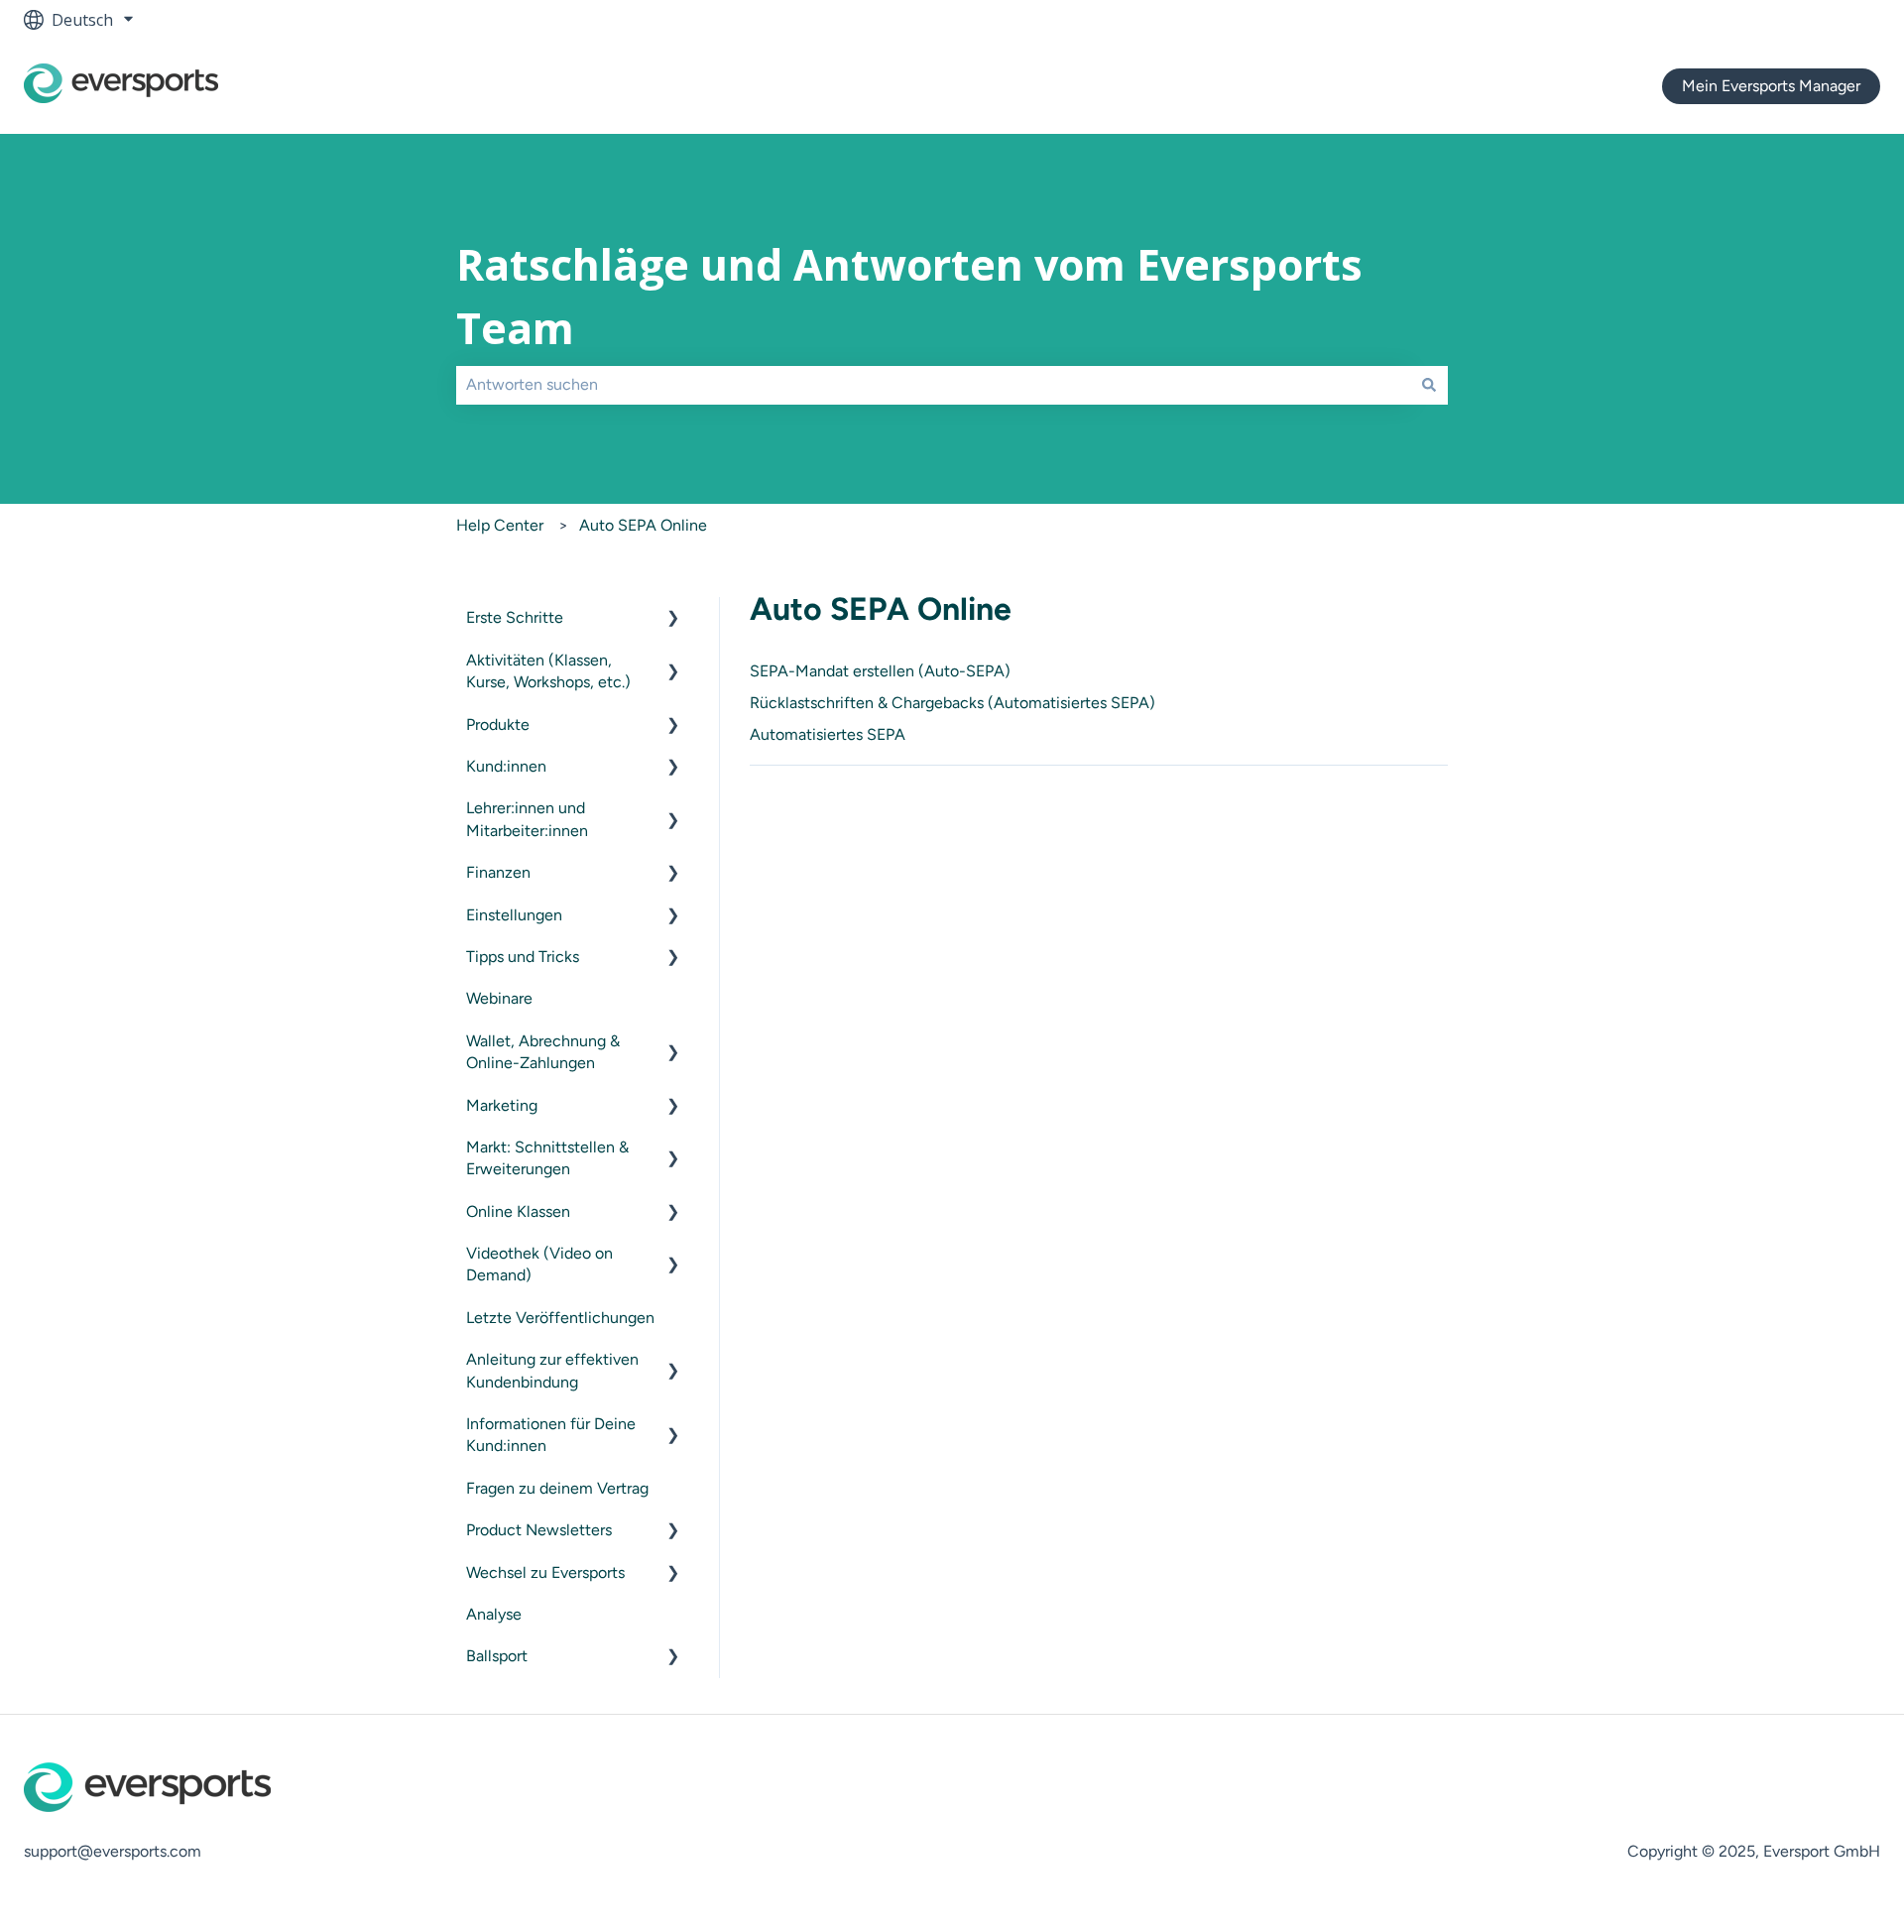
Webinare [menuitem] (499, 998)
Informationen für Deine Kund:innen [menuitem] (551, 1435)
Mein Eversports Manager (1771, 86)
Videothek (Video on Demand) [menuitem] (539, 1264)
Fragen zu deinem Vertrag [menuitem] (557, 1488)
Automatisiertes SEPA (828, 734)
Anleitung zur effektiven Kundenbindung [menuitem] (552, 1370)
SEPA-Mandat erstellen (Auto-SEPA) (880, 671)
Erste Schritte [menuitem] (515, 617)
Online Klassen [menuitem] (518, 1211)
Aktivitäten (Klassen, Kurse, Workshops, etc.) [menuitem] (548, 671)
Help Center (500, 525)
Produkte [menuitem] (498, 724)
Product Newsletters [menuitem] (539, 1530)
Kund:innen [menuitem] (506, 766)
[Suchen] (1429, 385)
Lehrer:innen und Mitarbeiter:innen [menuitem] (527, 819)
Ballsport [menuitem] (497, 1656)
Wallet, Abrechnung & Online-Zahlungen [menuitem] (543, 1052)
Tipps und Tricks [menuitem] (523, 957)
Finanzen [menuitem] (498, 872)
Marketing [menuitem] (502, 1105)
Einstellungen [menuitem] (514, 915)
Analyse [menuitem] (494, 1614)
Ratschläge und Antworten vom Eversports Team (909, 297)
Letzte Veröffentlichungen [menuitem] (560, 1318)
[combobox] (933, 385)
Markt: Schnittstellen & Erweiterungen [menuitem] (547, 1158)
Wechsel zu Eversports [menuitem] (545, 1572)
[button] (673, 619)
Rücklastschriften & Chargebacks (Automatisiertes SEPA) (952, 703)
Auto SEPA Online (643, 525)
